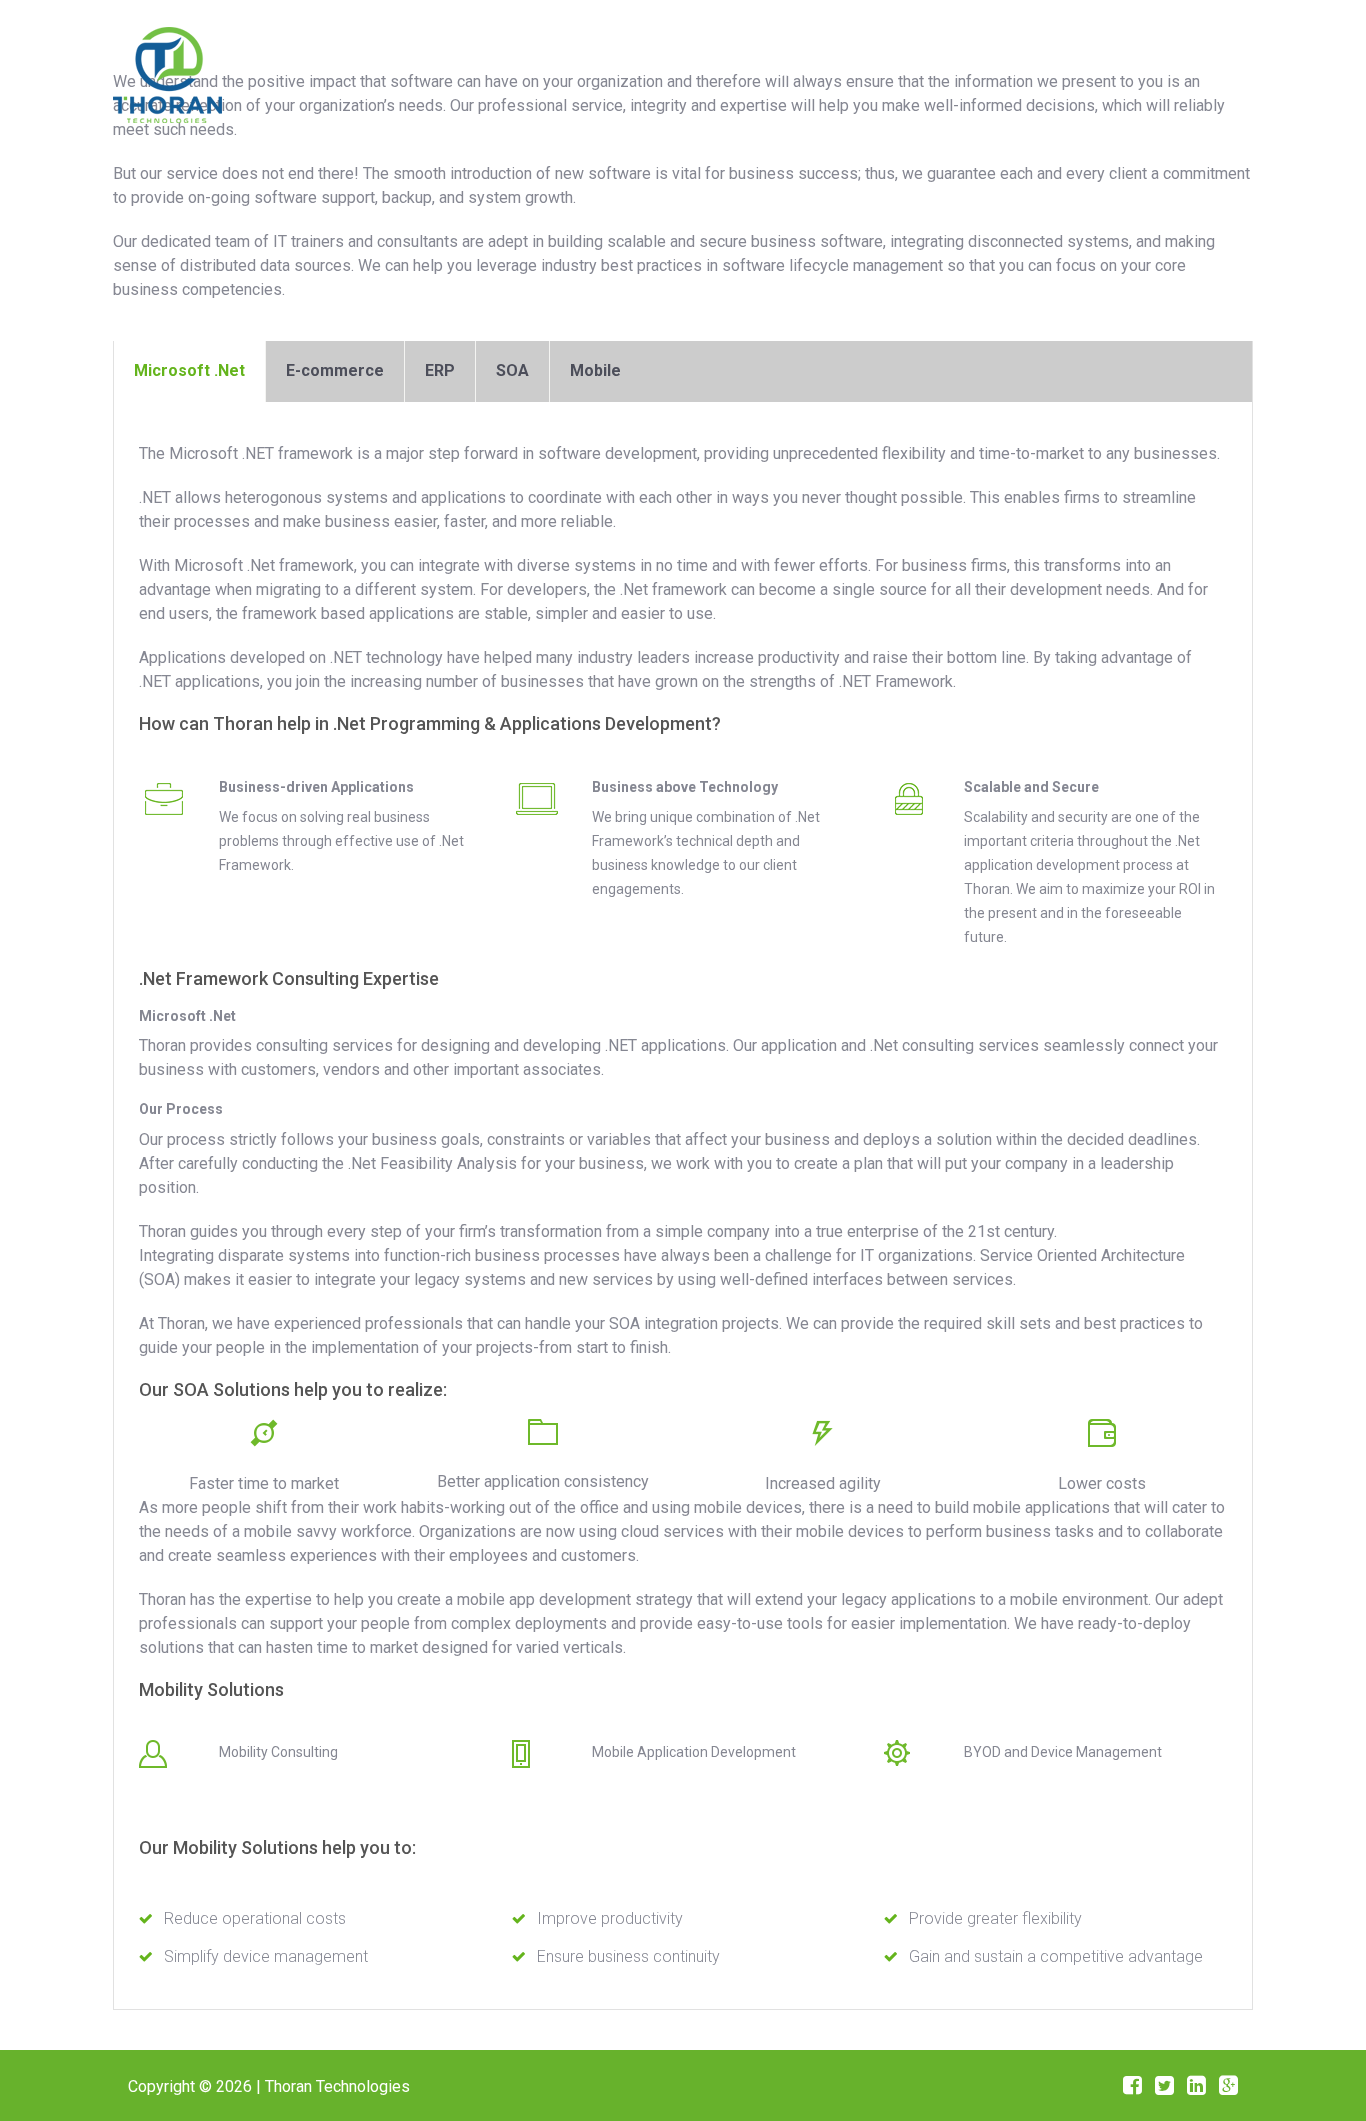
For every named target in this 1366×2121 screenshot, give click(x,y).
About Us (806, 70)
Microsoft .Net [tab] (189, 370)
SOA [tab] (512, 370)
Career (1017, 70)
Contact (1113, 70)
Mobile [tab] (595, 370)
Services (916, 70)
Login (1206, 70)
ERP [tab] (440, 370)
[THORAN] (167, 72)
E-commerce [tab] (335, 370)
